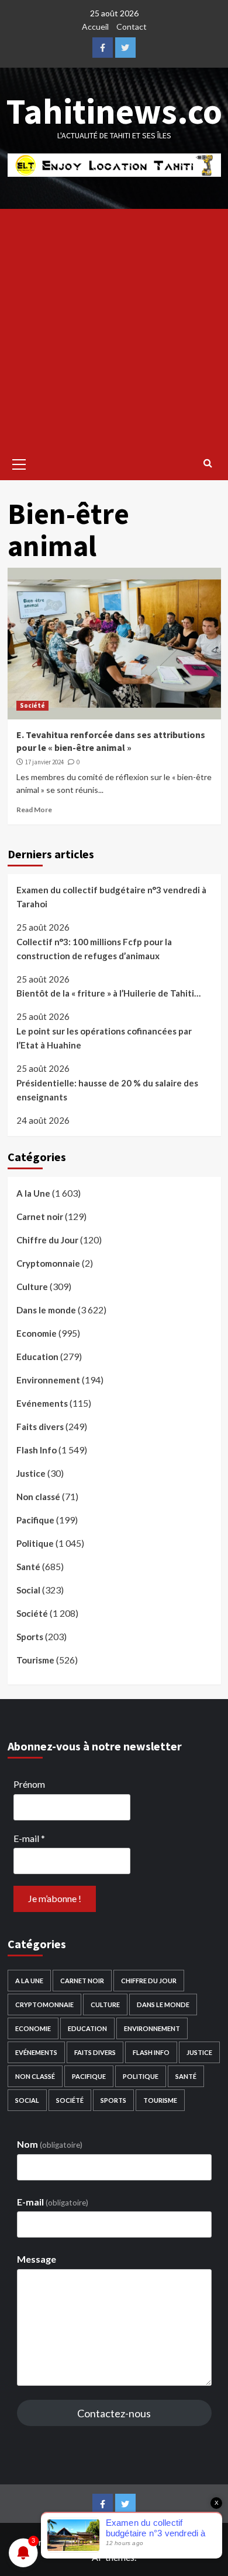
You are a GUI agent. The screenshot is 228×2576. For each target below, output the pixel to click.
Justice (31, 1473)
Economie (37, 1333)
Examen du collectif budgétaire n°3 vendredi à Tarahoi (111, 897)
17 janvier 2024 (44, 762)
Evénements (42, 1403)
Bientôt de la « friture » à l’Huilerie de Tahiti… (108, 993)
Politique (35, 1543)
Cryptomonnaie (48, 1263)
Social (28, 1590)
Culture (32, 1287)
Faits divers (40, 1427)
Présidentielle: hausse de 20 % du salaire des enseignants (107, 1090)
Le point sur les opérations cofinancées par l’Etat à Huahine (104, 1038)
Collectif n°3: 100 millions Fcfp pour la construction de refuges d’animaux (94, 949)
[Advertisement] (114, 328)
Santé (28, 1567)
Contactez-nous (114, 2413)
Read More (34, 810)
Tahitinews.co (114, 111)
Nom (50, 2144)
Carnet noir (40, 1217)
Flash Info (37, 1450)
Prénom (29, 1784)
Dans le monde (46, 1310)
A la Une (33, 1193)
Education (37, 1357)
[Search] (208, 463)
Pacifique (35, 1520)
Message (37, 2259)
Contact (132, 27)
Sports (30, 1637)
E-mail (29, 1838)
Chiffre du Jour (47, 1240)
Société (32, 705)
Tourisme (35, 1660)
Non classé (38, 1497)
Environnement (48, 1380)
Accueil (95, 27)
